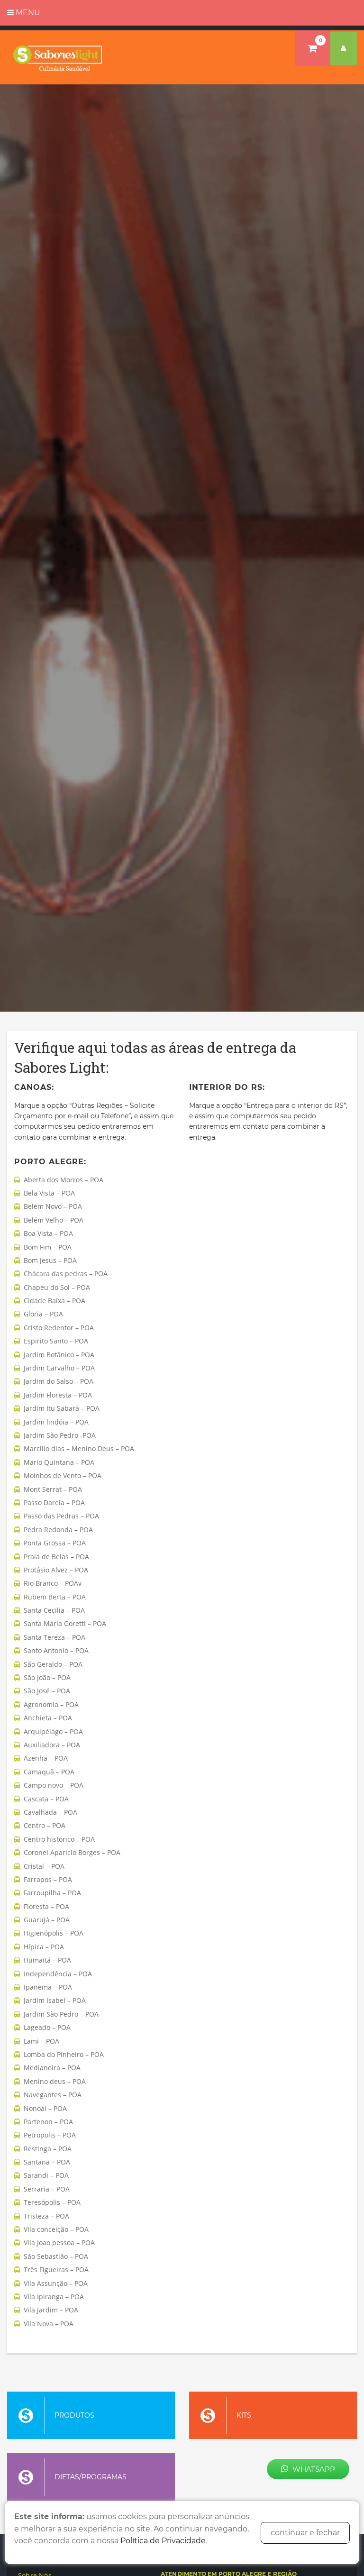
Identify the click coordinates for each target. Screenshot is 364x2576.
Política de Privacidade (163, 2541)
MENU (27, 13)
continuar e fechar (305, 2533)
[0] (313, 48)
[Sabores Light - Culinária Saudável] (58, 57)
